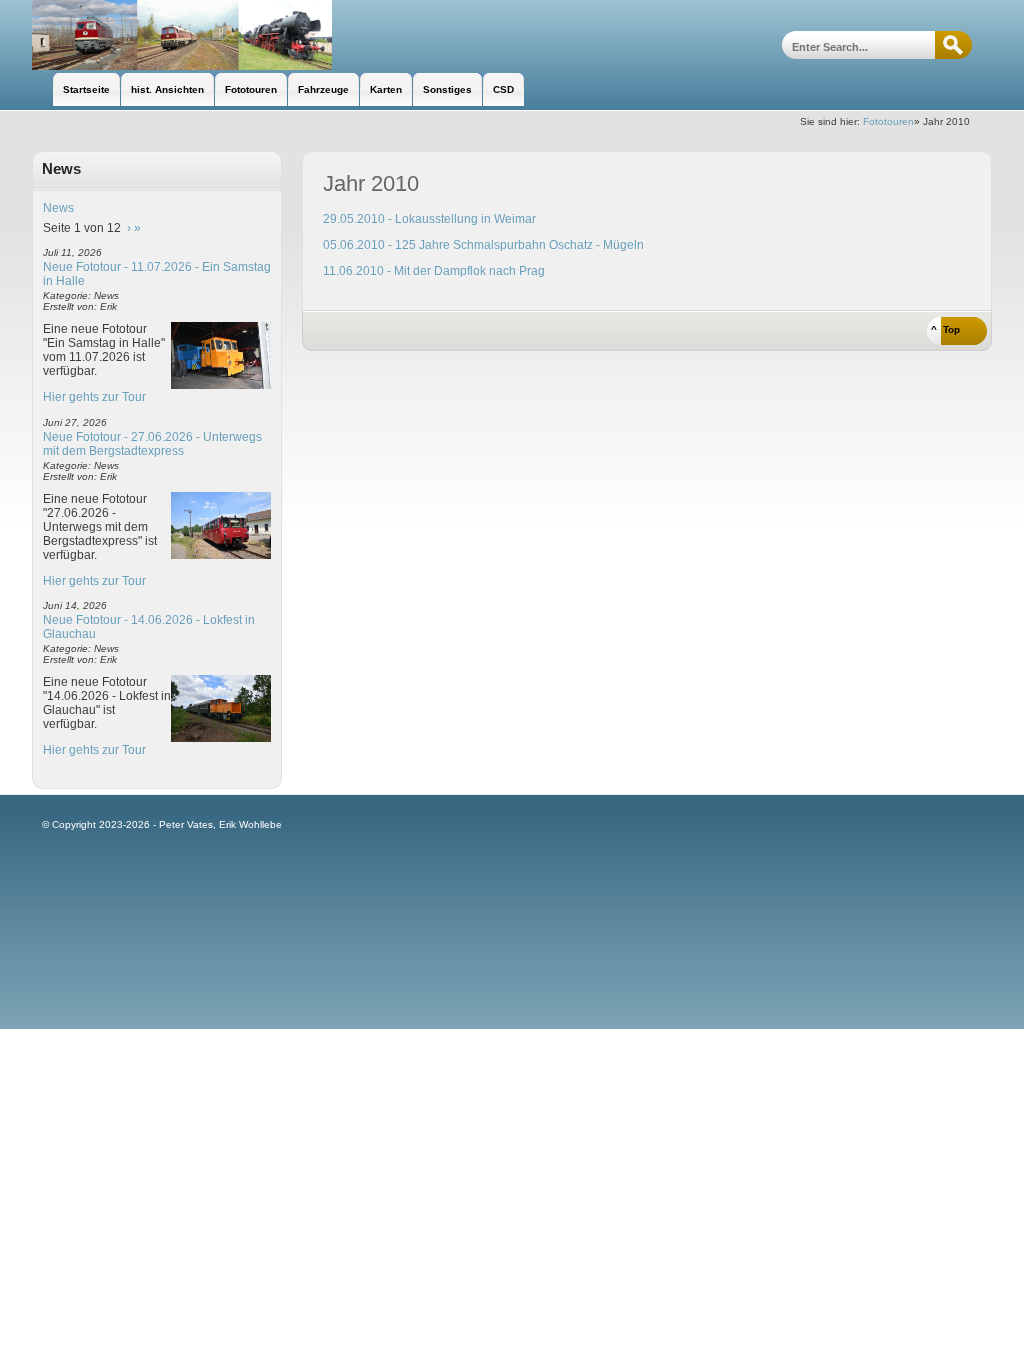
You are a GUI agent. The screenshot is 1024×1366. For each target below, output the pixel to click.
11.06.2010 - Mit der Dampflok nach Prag (434, 271)
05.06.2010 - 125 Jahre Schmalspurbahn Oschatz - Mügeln (483, 245)
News (58, 208)
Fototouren (888, 121)
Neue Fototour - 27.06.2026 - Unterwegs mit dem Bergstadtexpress (152, 444)
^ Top (945, 329)
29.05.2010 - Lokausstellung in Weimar (429, 219)
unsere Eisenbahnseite (182, 35)
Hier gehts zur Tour (94, 397)
